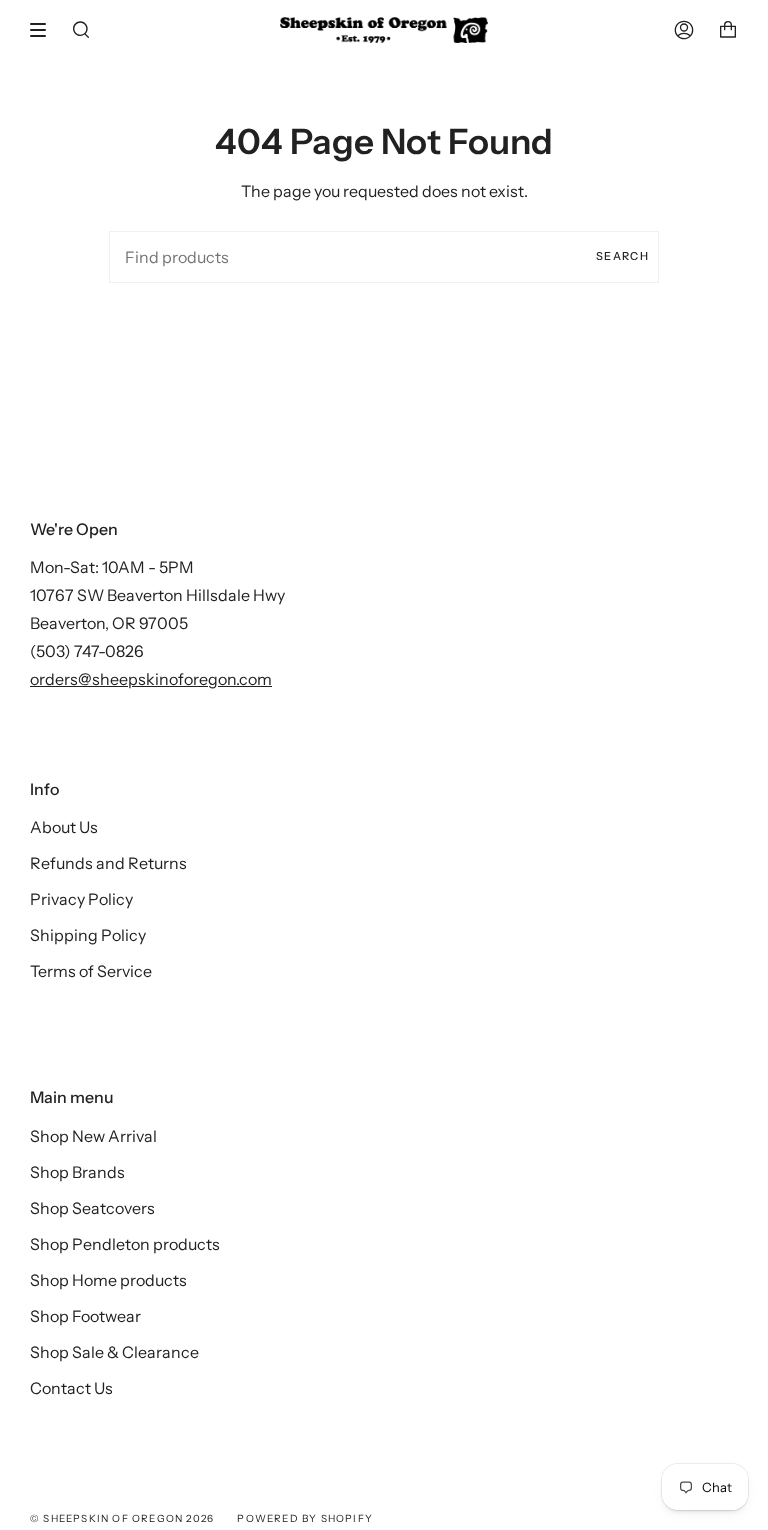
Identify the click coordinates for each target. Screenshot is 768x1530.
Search (622, 256)
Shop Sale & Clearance (114, 1352)
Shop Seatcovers (92, 1208)
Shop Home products (108, 1280)
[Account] (684, 30)
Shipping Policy (88, 935)
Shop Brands (77, 1172)
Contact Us (71, 1388)
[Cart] (728, 30)
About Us (64, 827)
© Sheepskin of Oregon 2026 (122, 1518)
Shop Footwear (85, 1316)
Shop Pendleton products (125, 1244)
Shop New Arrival (93, 1136)
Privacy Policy (81, 899)
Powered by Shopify (305, 1518)
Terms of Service (91, 971)
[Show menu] (45, 30)
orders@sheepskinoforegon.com (151, 679)
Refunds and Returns (108, 863)
